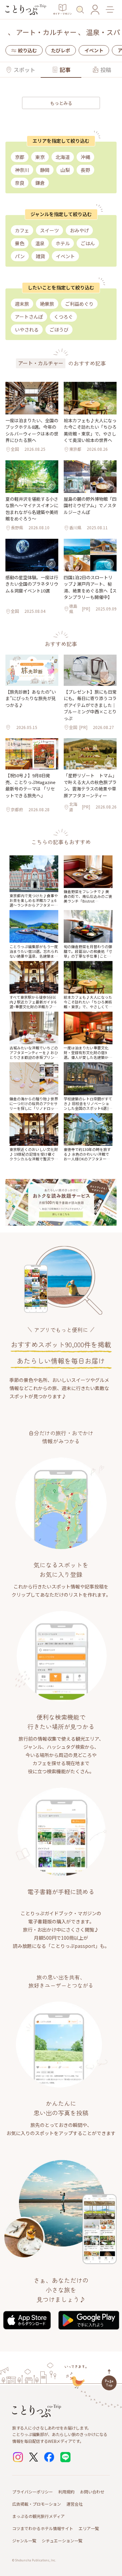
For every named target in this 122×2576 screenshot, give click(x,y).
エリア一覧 (89, 2528)
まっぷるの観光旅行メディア (38, 2516)
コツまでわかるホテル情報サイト (43, 2528)
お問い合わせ (92, 2492)
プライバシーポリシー (33, 2492)
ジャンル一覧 (24, 2541)
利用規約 (66, 2492)
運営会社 (75, 2504)
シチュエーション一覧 (62, 2541)
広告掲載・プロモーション (37, 2504)
